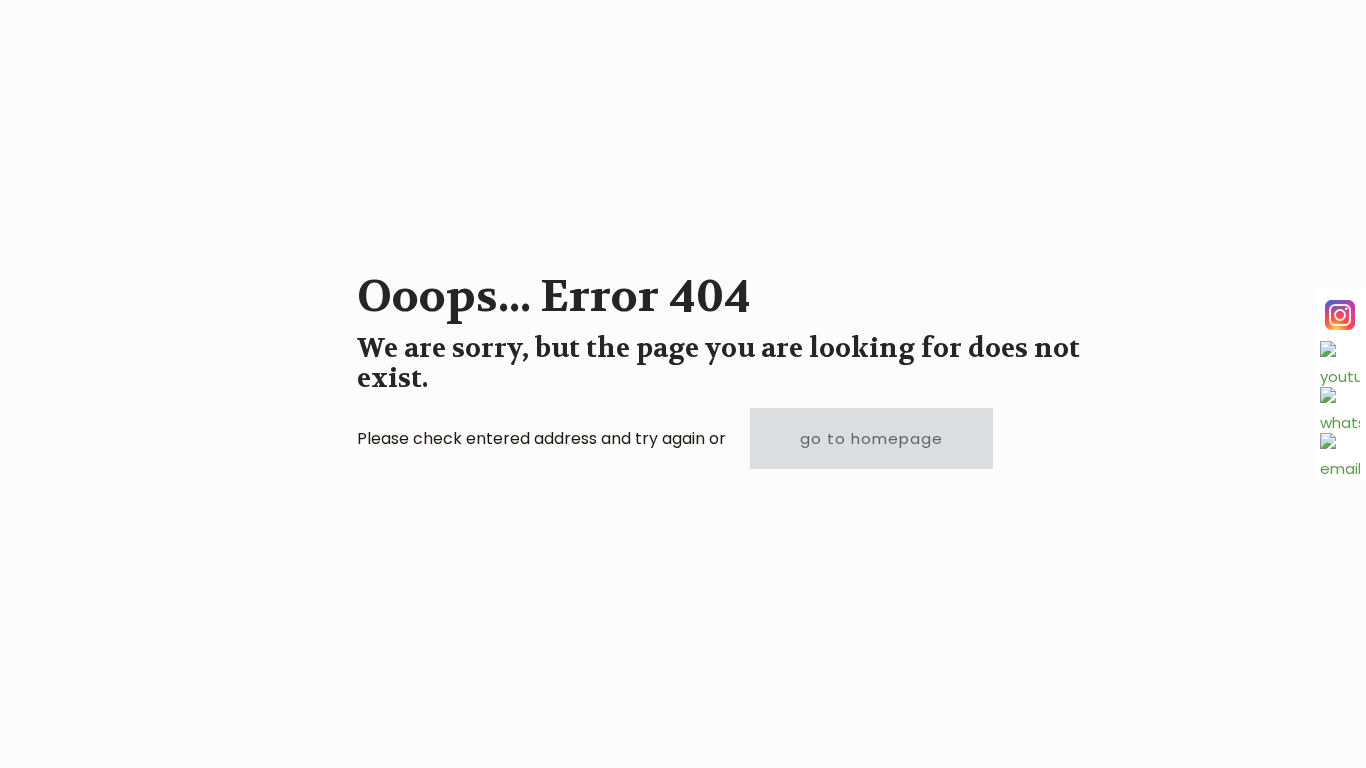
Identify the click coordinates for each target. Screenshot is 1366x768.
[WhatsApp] (1340, 407)
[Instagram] (1340, 315)
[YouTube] (1340, 361)
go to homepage (871, 438)
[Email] (1340, 453)
